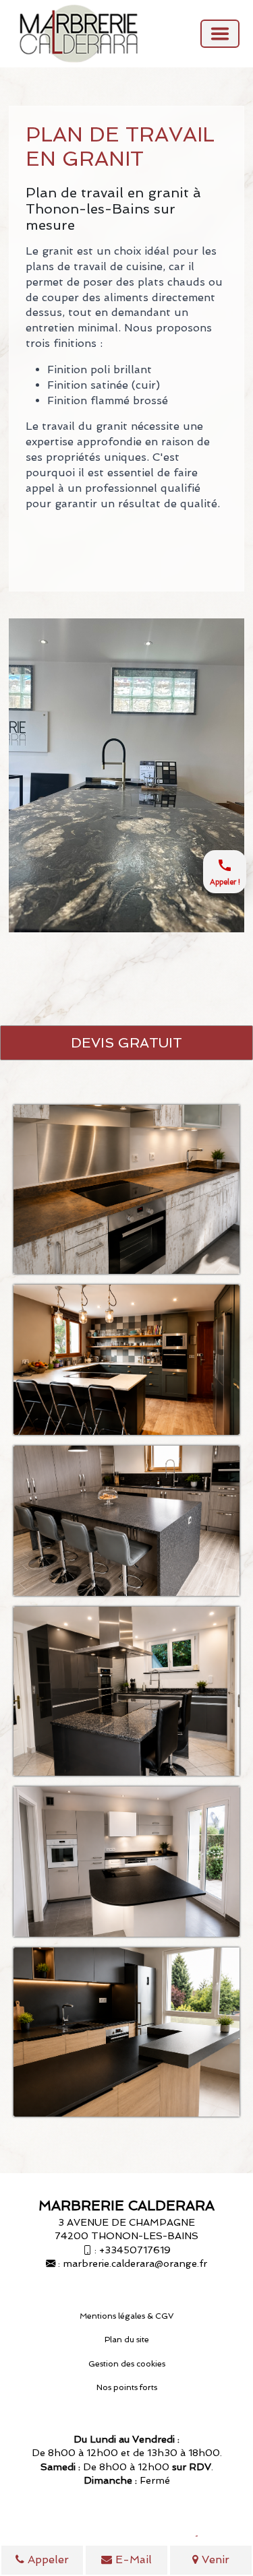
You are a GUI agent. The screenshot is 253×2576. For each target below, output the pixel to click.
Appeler (47, 2559)
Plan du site (127, 2340)
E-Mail (132, 2559)
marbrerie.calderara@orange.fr (135, 2263)
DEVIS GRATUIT (126, 1043)
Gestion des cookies (127, 2364)
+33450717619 (135, 2250)
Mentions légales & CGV (127, 2316)
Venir (214, 2559)
